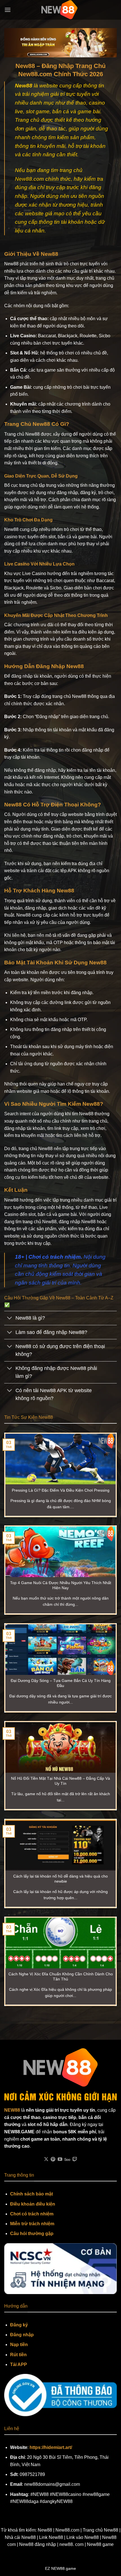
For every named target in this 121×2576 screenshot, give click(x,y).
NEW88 (12, 2110)
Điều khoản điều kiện (33, 2204)
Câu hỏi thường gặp (32, 2234)
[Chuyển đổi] (10, 1319)
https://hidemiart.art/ (51, 2447)
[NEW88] (60, 10)
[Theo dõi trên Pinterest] (53, 2159)
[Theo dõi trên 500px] (67, 2159)
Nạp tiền (19, 2345)
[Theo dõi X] (46, 2159)
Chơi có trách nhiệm (32, 2214)
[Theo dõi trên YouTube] (60, 2159)
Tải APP (19, 2364)
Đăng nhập (22, 2335)
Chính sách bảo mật (32, 2194)
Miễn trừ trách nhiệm (32, 2224)
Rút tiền (18, 2355)
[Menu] (8, 10)
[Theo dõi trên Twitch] (75, 2159)
